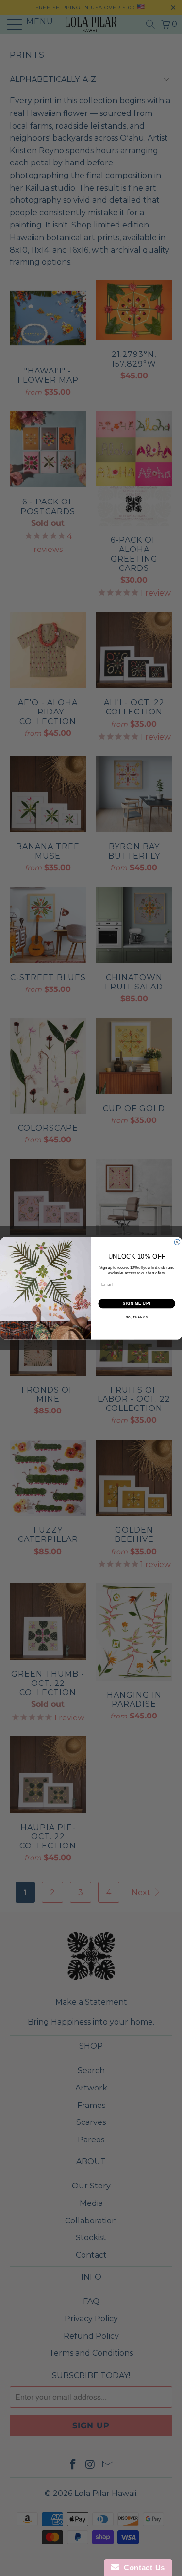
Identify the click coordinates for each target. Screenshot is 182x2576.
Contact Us (142, 2568)
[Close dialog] (177, 1242)
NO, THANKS (136, 1318)
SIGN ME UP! (136, 1303)
